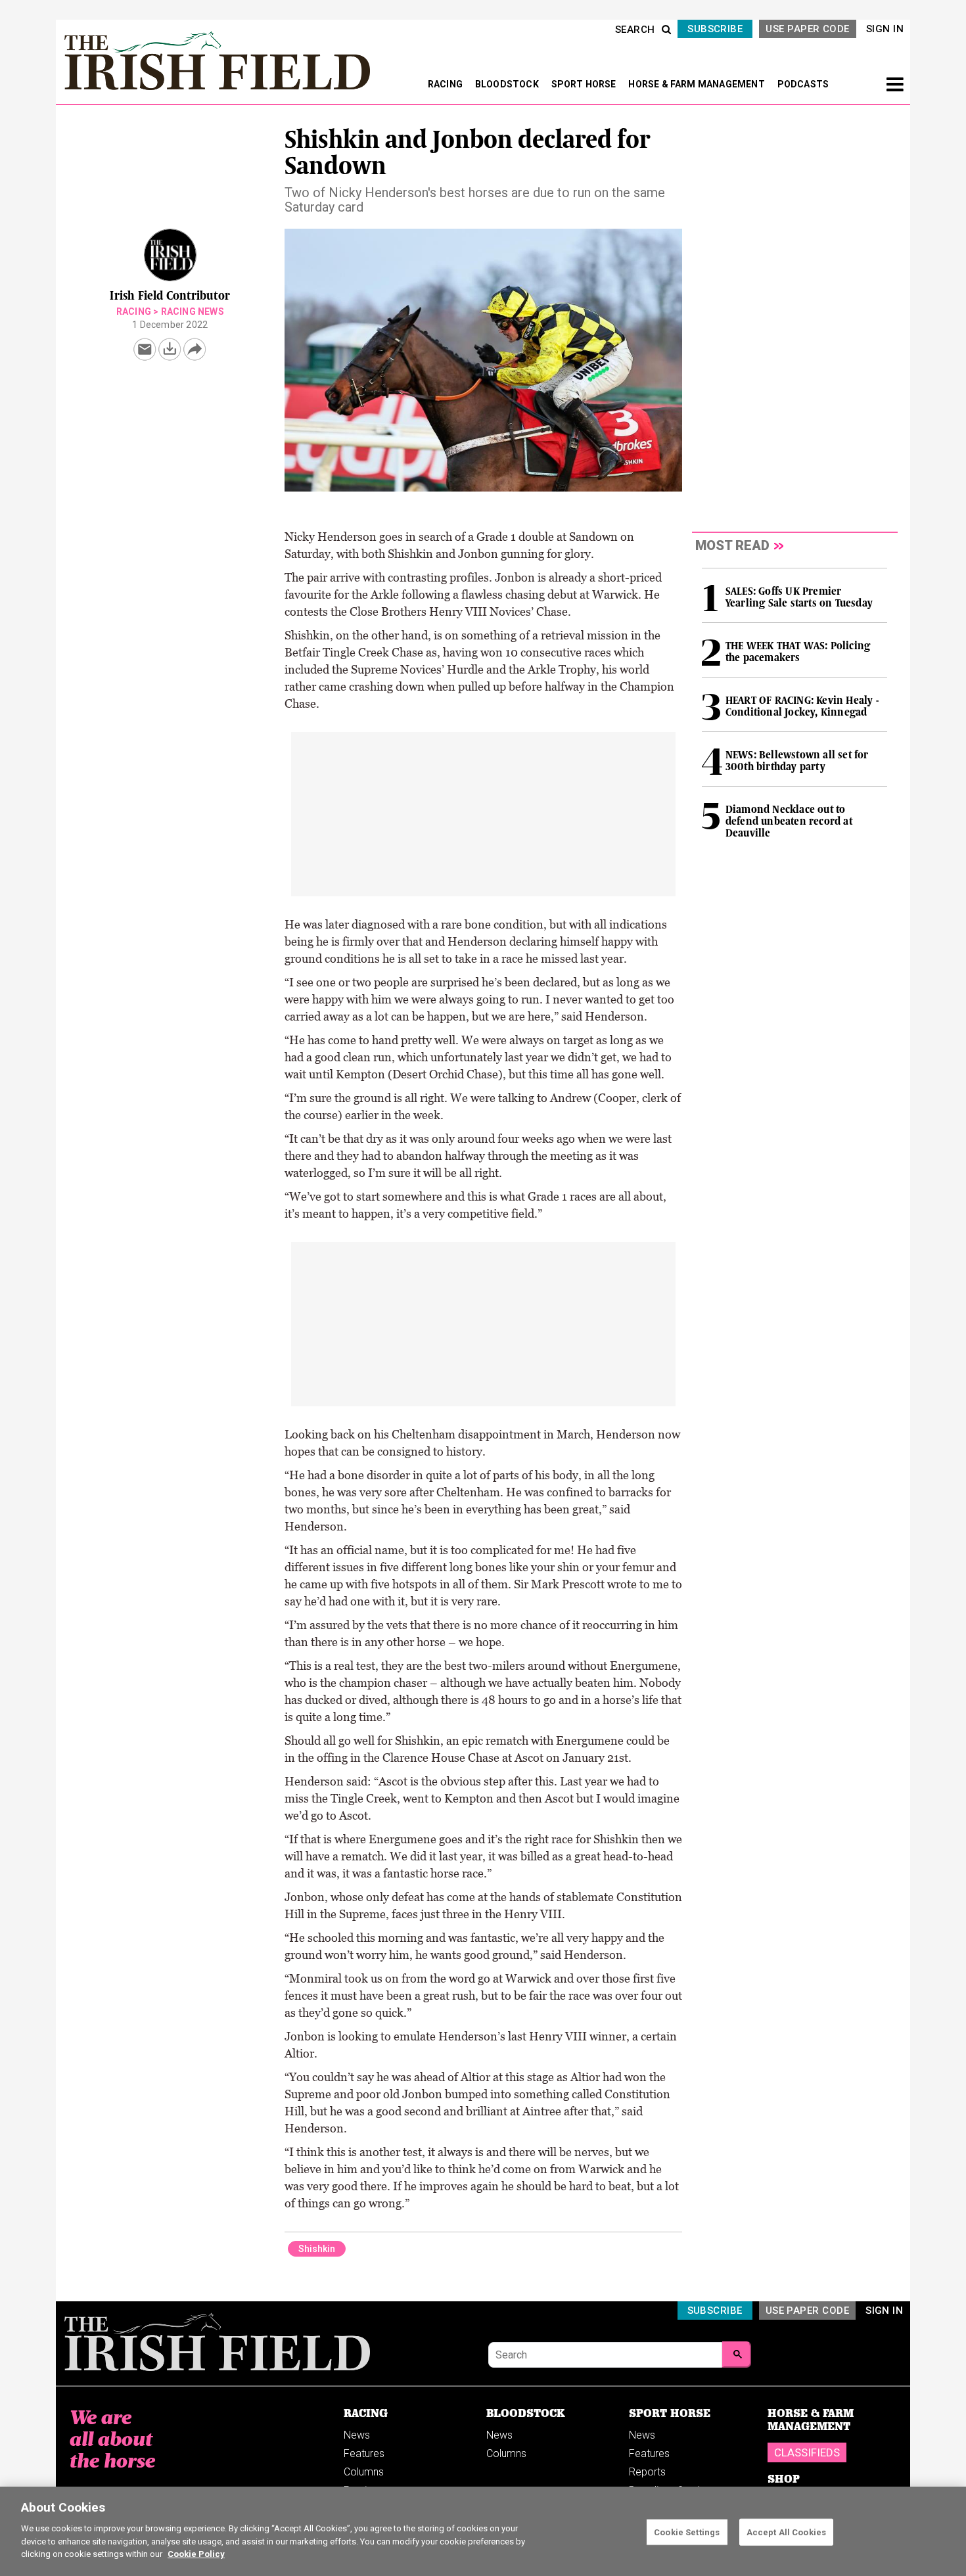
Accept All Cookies (786, 2532)
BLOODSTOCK (508, 84)
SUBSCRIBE (715, 29)
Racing (134, 311)
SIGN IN (885, 29)
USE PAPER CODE (807, 29)
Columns (364, 2472)
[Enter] (737, 2355)
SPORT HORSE (585, 84)
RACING (446, 84)
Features (364, 2453)
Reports (647, 2472)
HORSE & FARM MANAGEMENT (698, 84)
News (357, 2435)
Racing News (193, 311)
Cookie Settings (687, 2532)
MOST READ (732, 545)
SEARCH (635, 30)
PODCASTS (803, 84)
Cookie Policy (196, 2554)
